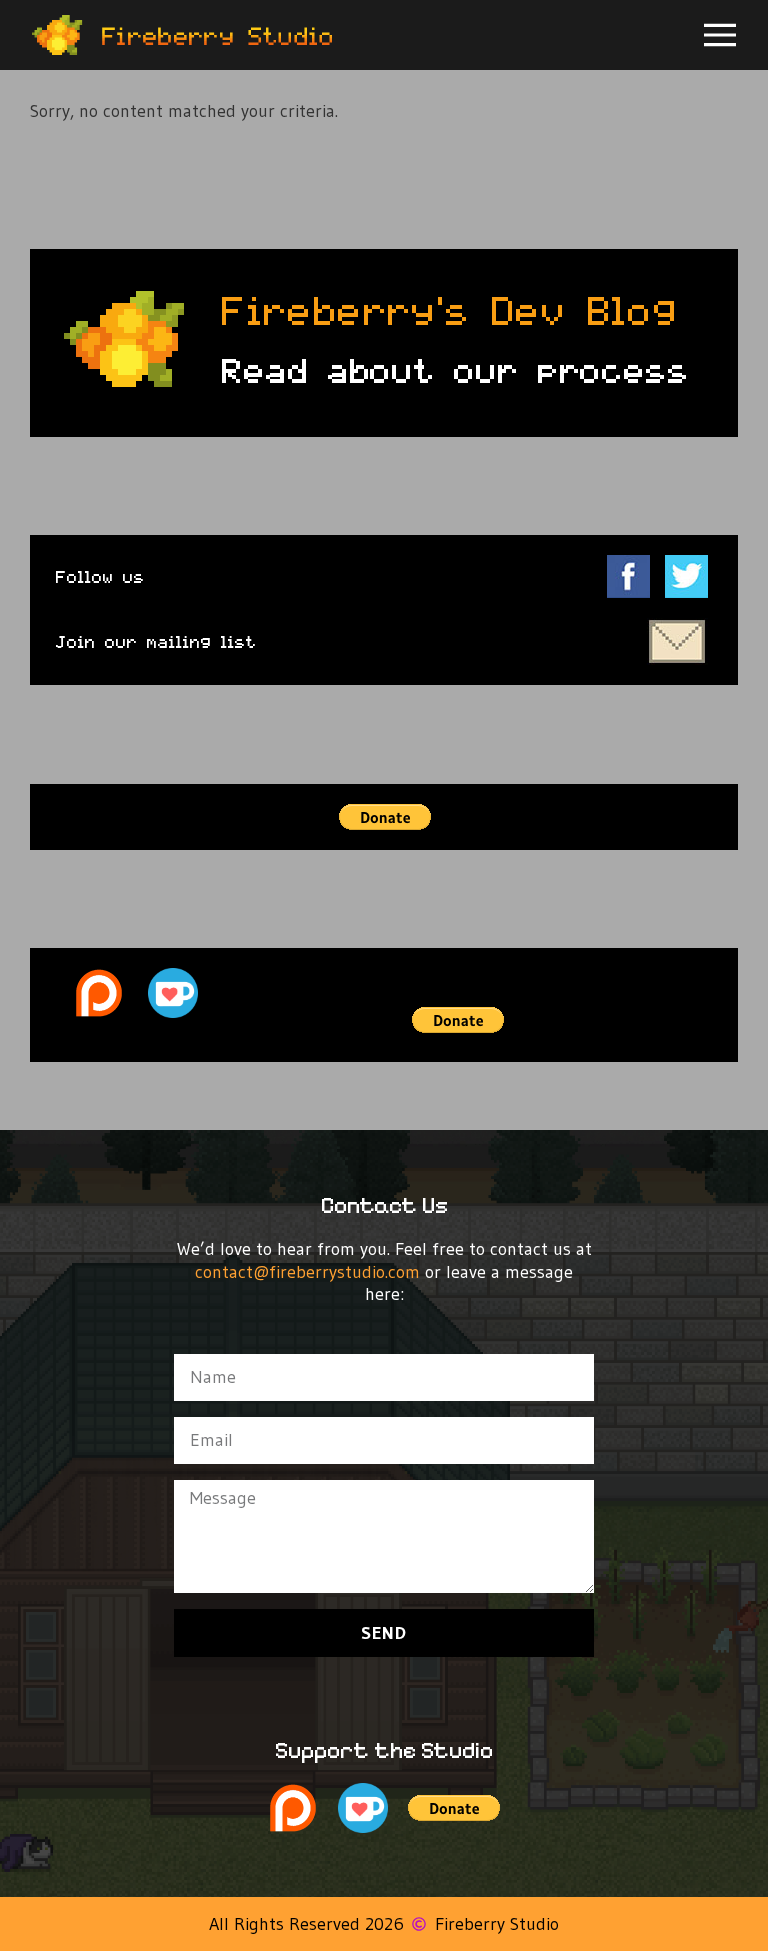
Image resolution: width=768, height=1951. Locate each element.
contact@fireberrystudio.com (310, 1272)
